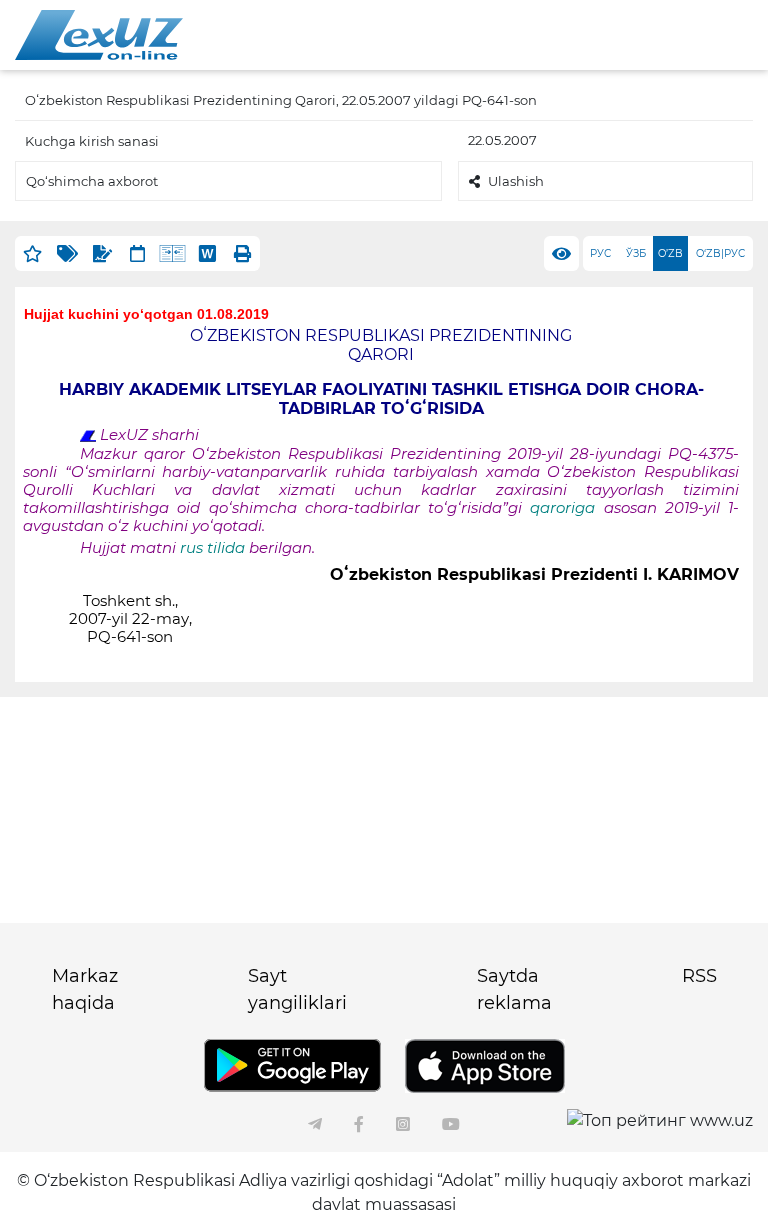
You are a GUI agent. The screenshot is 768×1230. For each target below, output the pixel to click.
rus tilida (212, 548)
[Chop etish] (242, 253)
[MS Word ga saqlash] (207, 253)
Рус (600, 253)
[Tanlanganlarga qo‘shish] (32, 253)
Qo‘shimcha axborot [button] (92, 181)
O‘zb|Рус (720, 253)
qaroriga (566, 508)
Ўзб (636, 253)
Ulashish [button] (516, 181)
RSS (699, 976)
